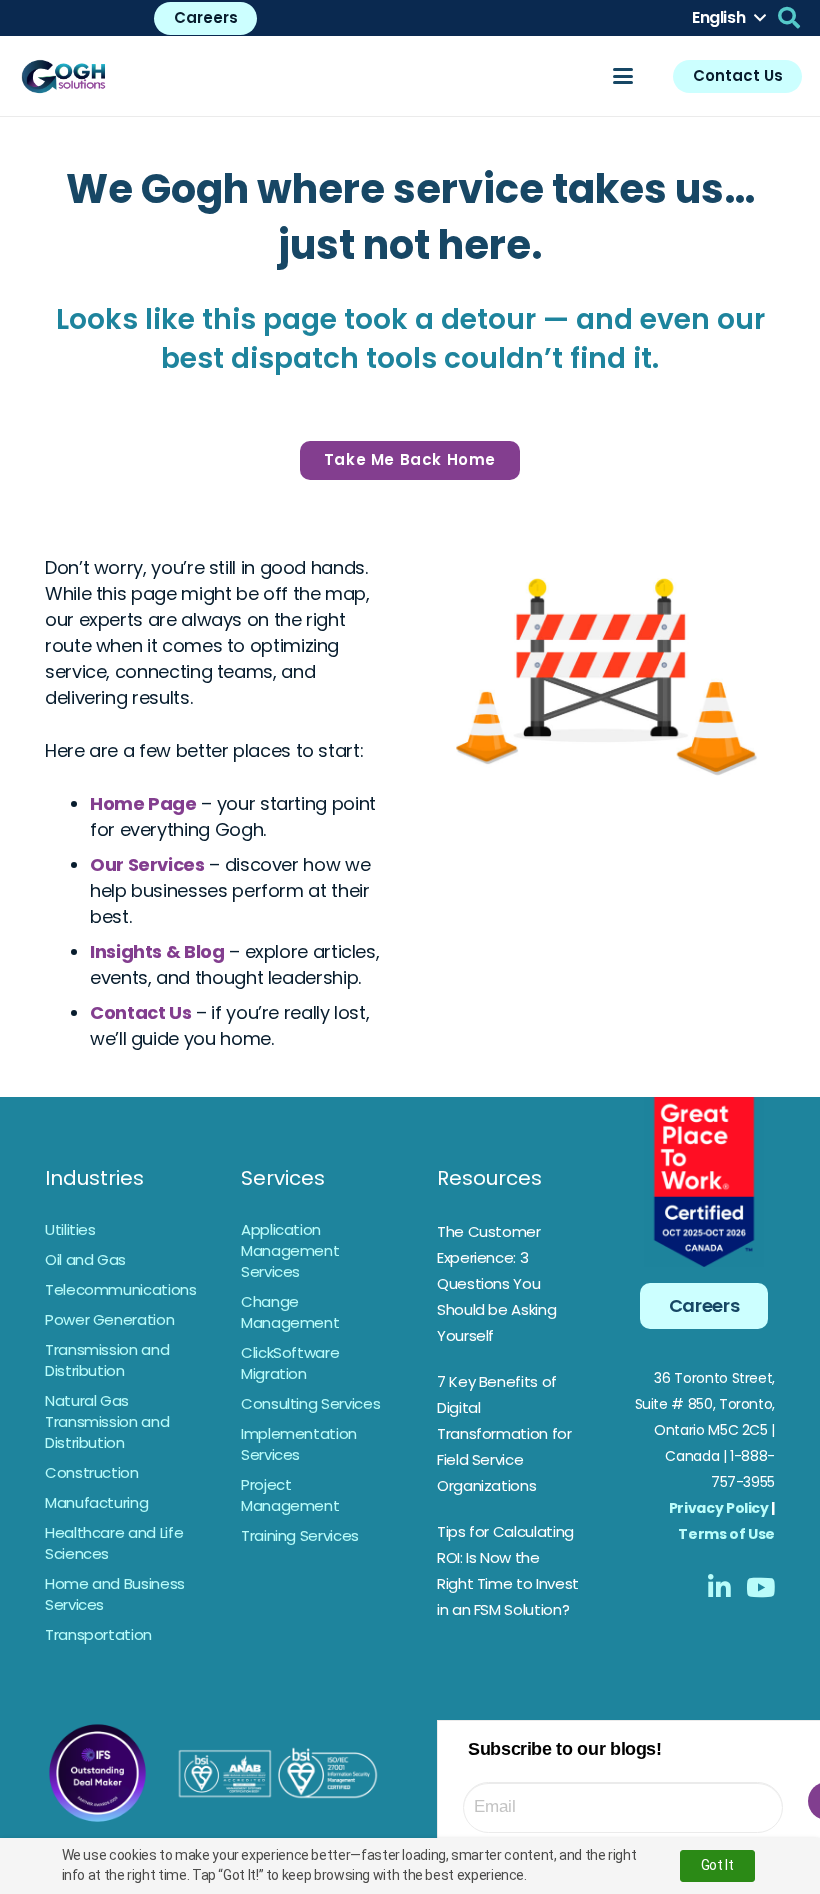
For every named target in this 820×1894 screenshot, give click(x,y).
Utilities (70, 1229)
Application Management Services (290, 1250)
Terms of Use (726, 1534)
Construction (92, 1472)
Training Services (300, 1535)
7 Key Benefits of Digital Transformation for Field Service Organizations (504, 1433)
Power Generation (109, 1319)
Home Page (143, 803)
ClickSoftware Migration (290, 1363)
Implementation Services (299, 1444)
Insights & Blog (157, 951)
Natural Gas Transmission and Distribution (107, 1421)
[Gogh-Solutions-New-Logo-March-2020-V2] (64, 76)
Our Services (147, 864)
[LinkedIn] (719, 1587)
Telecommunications (121, 1289)
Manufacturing (96, 1502)
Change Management (290, 1312)
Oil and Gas (85, 1259)
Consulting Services (310, 1403)
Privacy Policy (719, 1508)
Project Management (290, 1495)
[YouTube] (760, 1587)
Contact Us (140, 1012)
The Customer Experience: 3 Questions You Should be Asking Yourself (496, 1283)
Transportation (98, 1634)
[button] (728, 18)
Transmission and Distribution (107, 1360)
